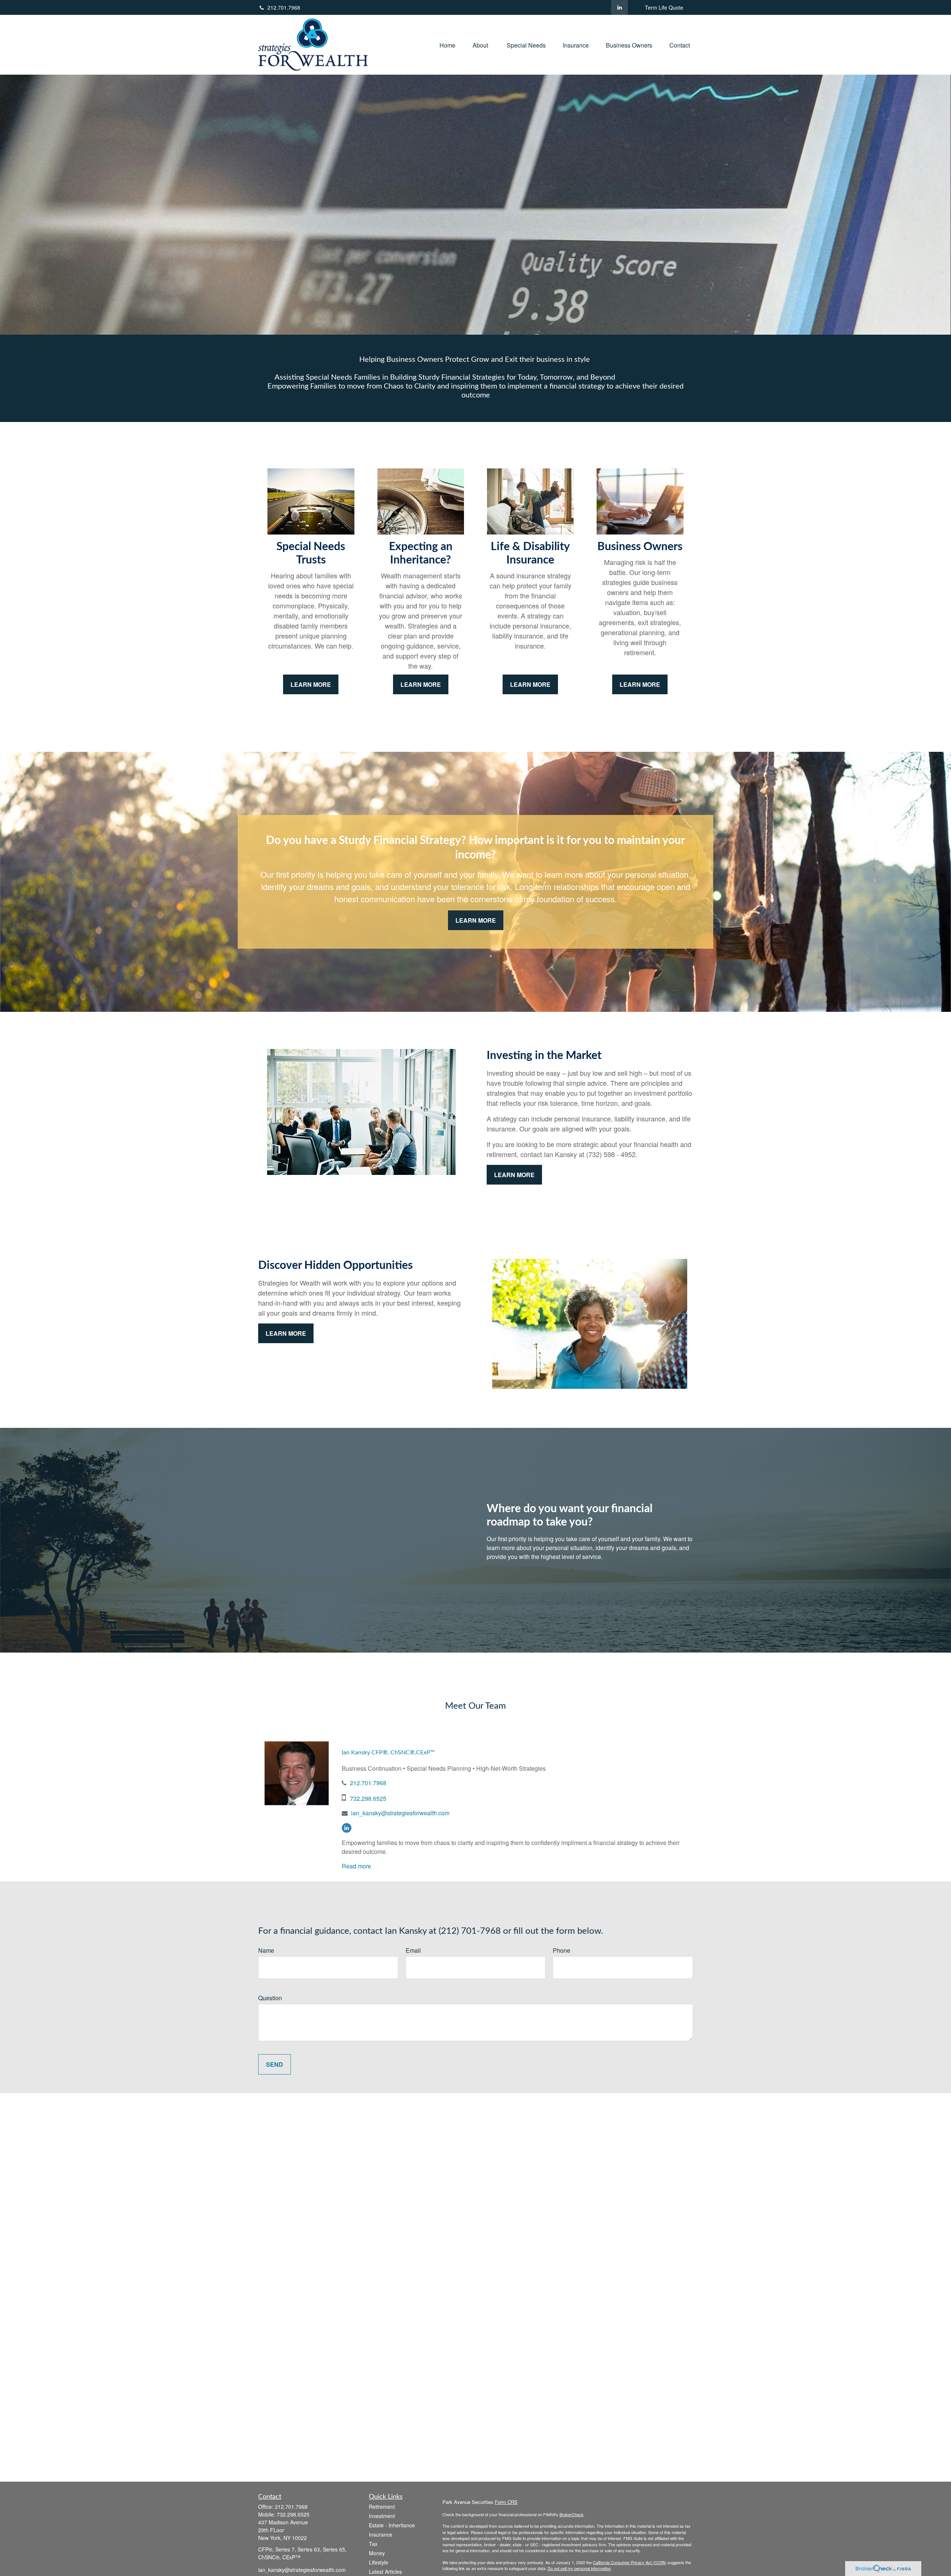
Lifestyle (379, 2562)
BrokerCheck (572, 2514)
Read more (356, 1866)
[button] (447, 45)
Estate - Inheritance (392, 2525)
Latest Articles (385, 2572)
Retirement (382, 2507)
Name (266, 1950)
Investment (382, 2516)
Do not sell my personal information (579, 2568)
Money (377, 2553)
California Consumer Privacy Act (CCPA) (630, 2562)
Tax (373, 2544)
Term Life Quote (664, 7)
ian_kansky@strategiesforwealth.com (400, 1813)
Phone (561, 1950)
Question (270, 1998)
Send (275, 2064)
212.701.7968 (284, 7)
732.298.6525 (368, 1798)
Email (413, 1950)
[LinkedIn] (619, 7)
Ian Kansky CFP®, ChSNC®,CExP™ (388, 1752)
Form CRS (506, 2502)
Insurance (381, 2534)
